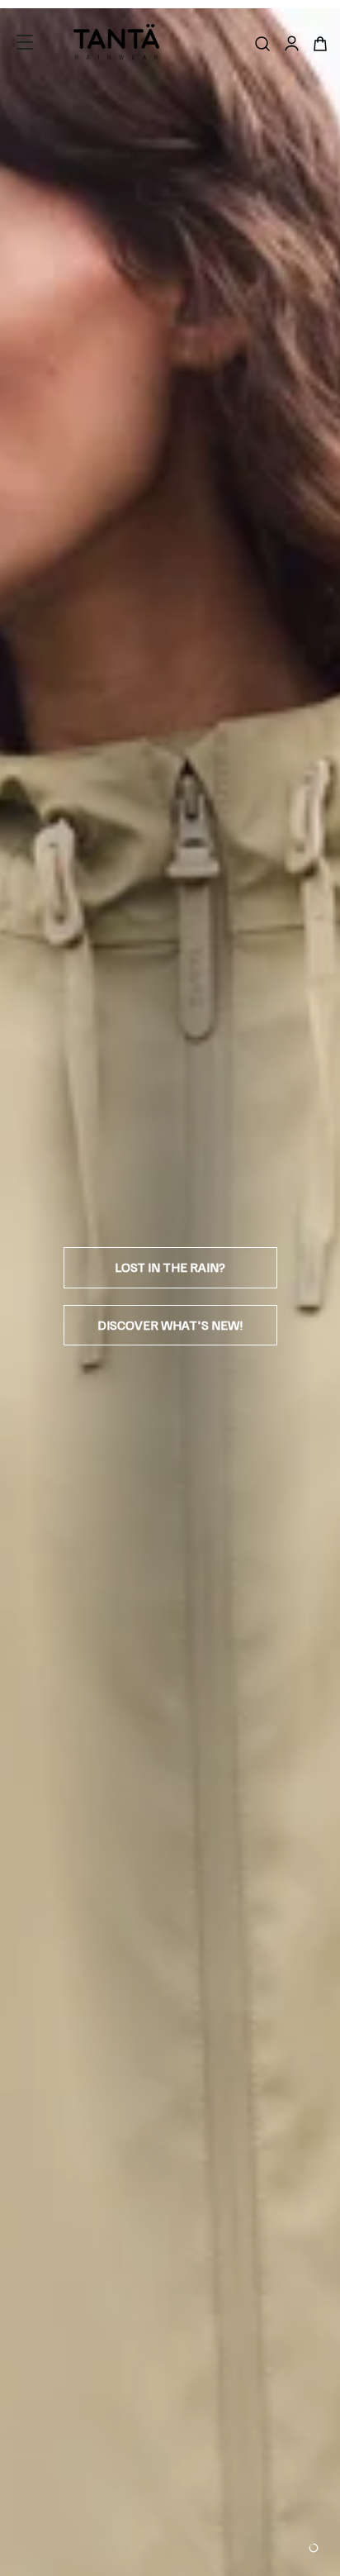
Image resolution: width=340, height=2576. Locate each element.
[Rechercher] (262, 44)
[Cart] (320, 44)
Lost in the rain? (170, 1267)
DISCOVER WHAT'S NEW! (170, 1325)
